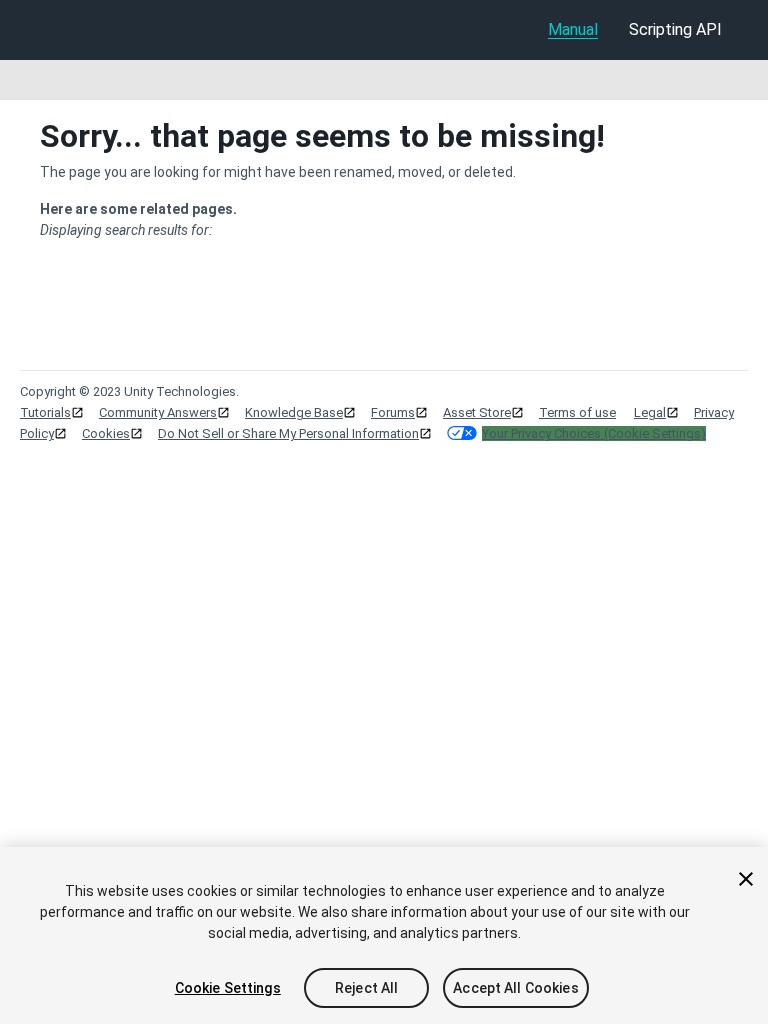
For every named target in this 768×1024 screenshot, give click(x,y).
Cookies (106, 433)
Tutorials (45, 412)
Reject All (366, 988)
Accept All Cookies (516, 988)
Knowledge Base (294, 412)
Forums (393, 412)
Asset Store (477, 412)
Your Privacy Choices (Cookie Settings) (594, 433)
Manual (573, 29)
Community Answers (158, 412)
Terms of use (577, 412)
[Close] (746, 879)
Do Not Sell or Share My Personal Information (288, 433)
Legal (650, 412)
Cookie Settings (228, 988)
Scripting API (675, 29)
